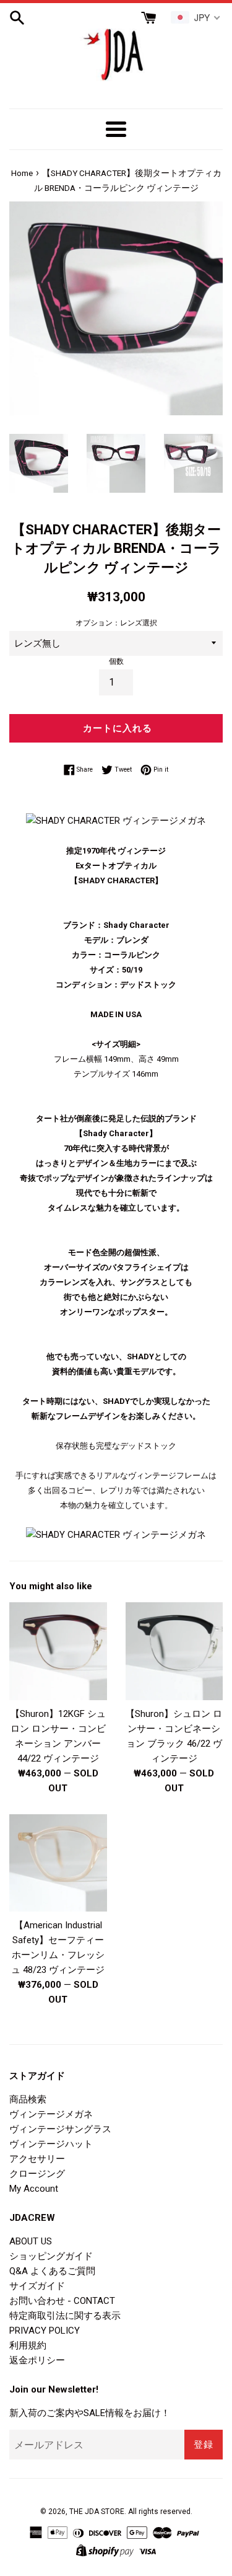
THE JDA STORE (97, 2512)
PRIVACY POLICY (45, 2331)
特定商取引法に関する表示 (65, 2316)
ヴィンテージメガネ (51, 2114)
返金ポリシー (37, 2360)
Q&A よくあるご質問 (52, 2271)
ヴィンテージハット (51, 2144)
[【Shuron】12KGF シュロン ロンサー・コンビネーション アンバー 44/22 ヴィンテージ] (58, 1651)
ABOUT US (31, 2241)
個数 (116, 661)
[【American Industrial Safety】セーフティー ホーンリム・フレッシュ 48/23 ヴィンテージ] (58, 1863)
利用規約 (28, 2345)
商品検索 (28, 2099)
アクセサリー (37, 2159)
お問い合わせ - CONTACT (62, 2301)
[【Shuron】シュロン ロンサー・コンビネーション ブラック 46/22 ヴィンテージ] (174, 1651)
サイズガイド (37, 2286)
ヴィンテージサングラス (60, 2129)
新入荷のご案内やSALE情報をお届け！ (90, 2413)
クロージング (37, 2174)
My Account (34, 2189)
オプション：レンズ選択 (116, 623)
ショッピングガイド (51, 2256)
